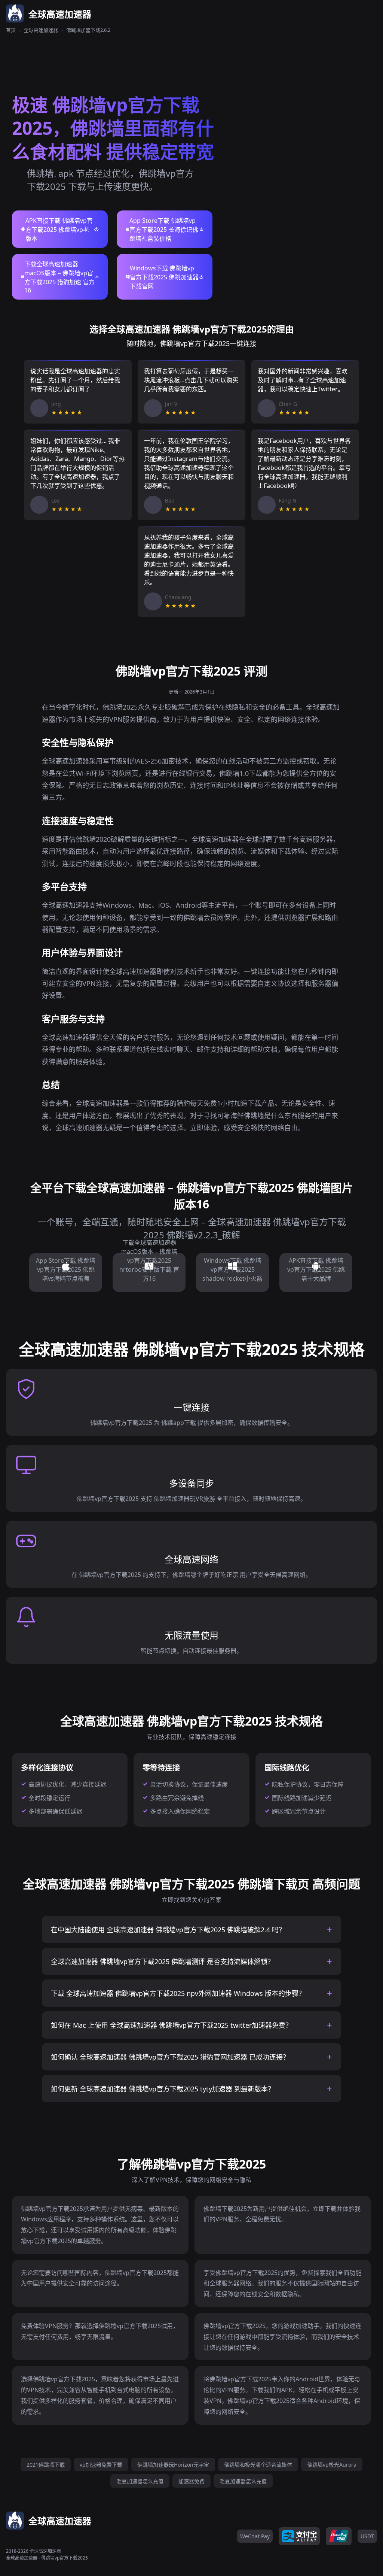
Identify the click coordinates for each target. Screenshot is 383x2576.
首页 (11, 30)
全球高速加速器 (41, 30)
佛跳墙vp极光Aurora (332, 2465)
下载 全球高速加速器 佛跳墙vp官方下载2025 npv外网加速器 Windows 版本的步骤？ (178, 1993)
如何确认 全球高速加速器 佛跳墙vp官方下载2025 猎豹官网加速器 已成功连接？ (170, 2057)
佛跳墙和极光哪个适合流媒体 (258, 2465)
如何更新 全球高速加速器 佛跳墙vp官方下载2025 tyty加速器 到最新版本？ (163, 2089)
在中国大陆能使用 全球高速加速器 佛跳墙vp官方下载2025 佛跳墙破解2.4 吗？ (168, 1930)
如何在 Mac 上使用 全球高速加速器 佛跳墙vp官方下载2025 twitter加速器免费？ (171, 2025)
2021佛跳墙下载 (46, 2465)
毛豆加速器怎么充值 (140, 2481)
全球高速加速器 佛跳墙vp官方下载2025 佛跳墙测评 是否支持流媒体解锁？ (163, 1961)
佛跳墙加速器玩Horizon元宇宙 (173, 2465)
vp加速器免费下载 (101, 2465)
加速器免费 (191, 2481)
